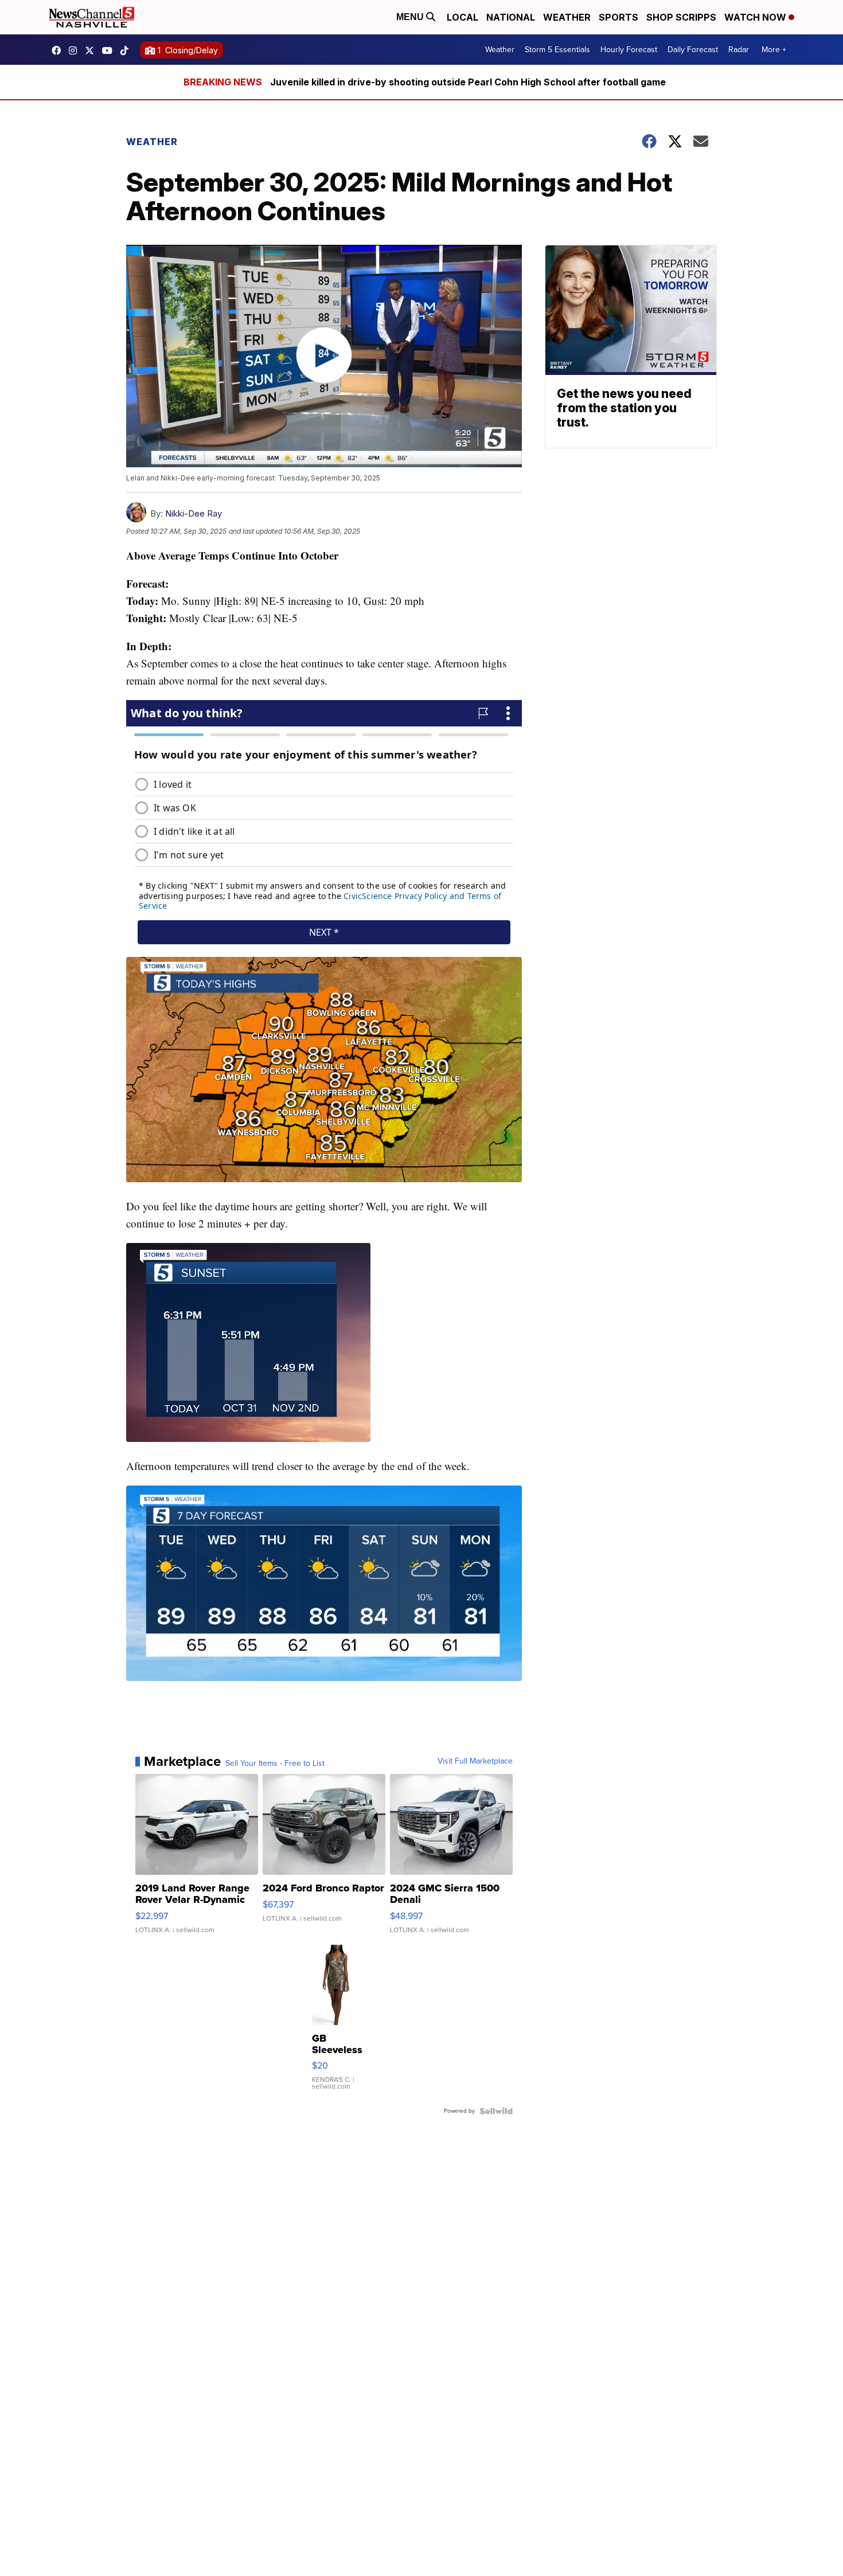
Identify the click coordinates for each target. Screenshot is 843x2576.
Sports (618, 17)
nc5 (92, 50)
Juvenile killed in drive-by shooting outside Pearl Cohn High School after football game (468, 82)
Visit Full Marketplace (475, 1761)
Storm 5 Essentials (557, 50)
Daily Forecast (693, 50)
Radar (739, 50)
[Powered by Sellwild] (496, 2111)
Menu (411, 17)
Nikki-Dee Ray (194, 513)
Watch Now (756, 17)
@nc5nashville (127, 50)
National (511, 17)
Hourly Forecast (629, 50)
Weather (567, 17)
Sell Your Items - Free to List (275, 1764)
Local (463, 17)
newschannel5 (59, 50)
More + (774, 50)
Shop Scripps (681, 17)
